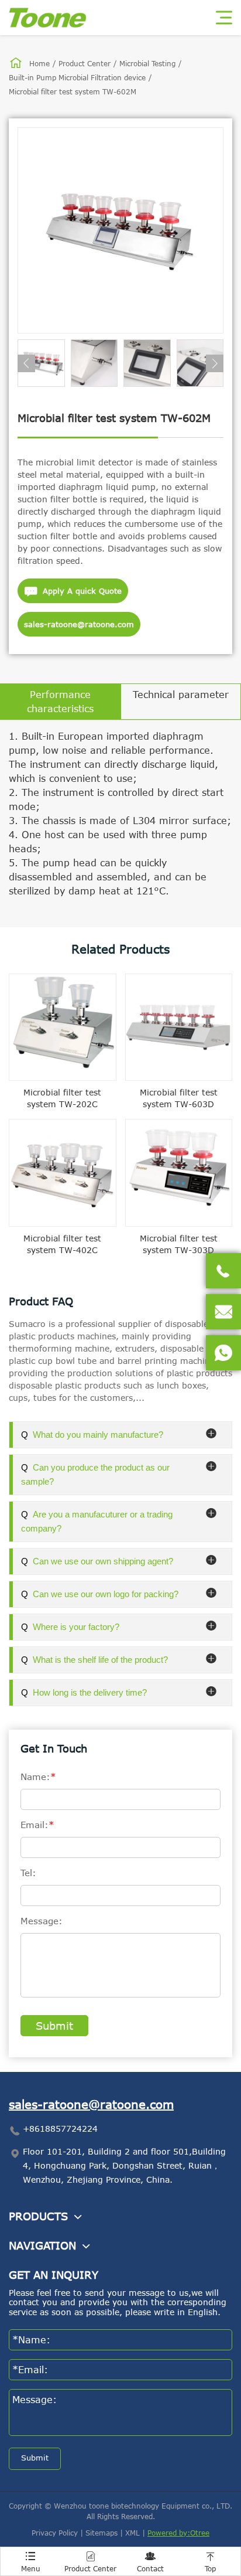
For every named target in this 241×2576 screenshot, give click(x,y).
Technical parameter (181, 695)
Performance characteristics (60, 702)
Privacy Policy (55, 2533)
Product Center (85, 63)
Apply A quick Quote (73, 591)
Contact (150, 2562)
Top (210, 2562)
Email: (37, 1825)
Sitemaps (101, 2533)
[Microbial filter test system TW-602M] (120, 230)
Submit (54, 2026)
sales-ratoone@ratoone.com (79, 624)
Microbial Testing (147, 63)
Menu (31, 2562)
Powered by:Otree (178, 2533)
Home (39, 63)
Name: (38, 1777)
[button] (26, 363)
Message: (42, 1921)
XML (132, 2533)
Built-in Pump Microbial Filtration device (77, 77)
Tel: (28, 1873)
